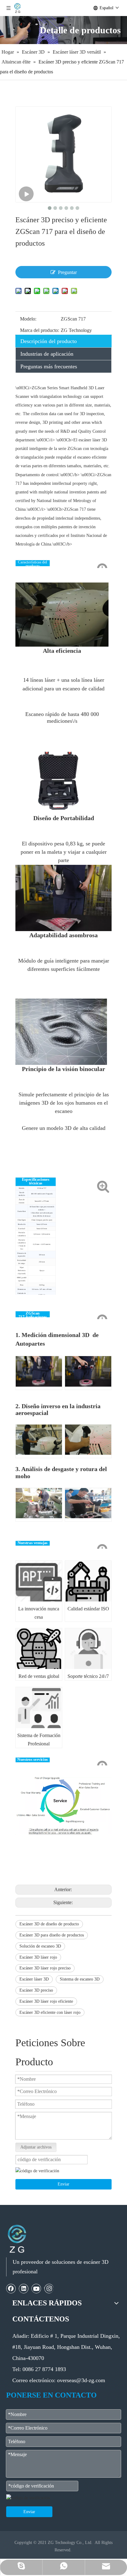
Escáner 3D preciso (36, 1990)
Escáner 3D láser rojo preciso (45, 1968)
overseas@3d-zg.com (81, 2380)
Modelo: (28, 319)
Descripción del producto (49, 341)
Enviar (63, 2184)
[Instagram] (49, 2288)
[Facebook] (11, 2288)
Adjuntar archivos (36, 2147)
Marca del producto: (40, 330)
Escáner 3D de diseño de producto (49, 1924)
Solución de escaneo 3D (40, 1946)
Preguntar (67, 272)
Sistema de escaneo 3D (80, 1979)
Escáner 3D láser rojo (38, 1957)
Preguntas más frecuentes (49, 366)
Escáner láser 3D (34, 1979)
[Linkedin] (24, 2288)
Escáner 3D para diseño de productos (52, 1935)
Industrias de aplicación (47, 354)
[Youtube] (36, 2288)
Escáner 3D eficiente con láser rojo (50, 2012)
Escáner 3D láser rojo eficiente (46, 2001)
